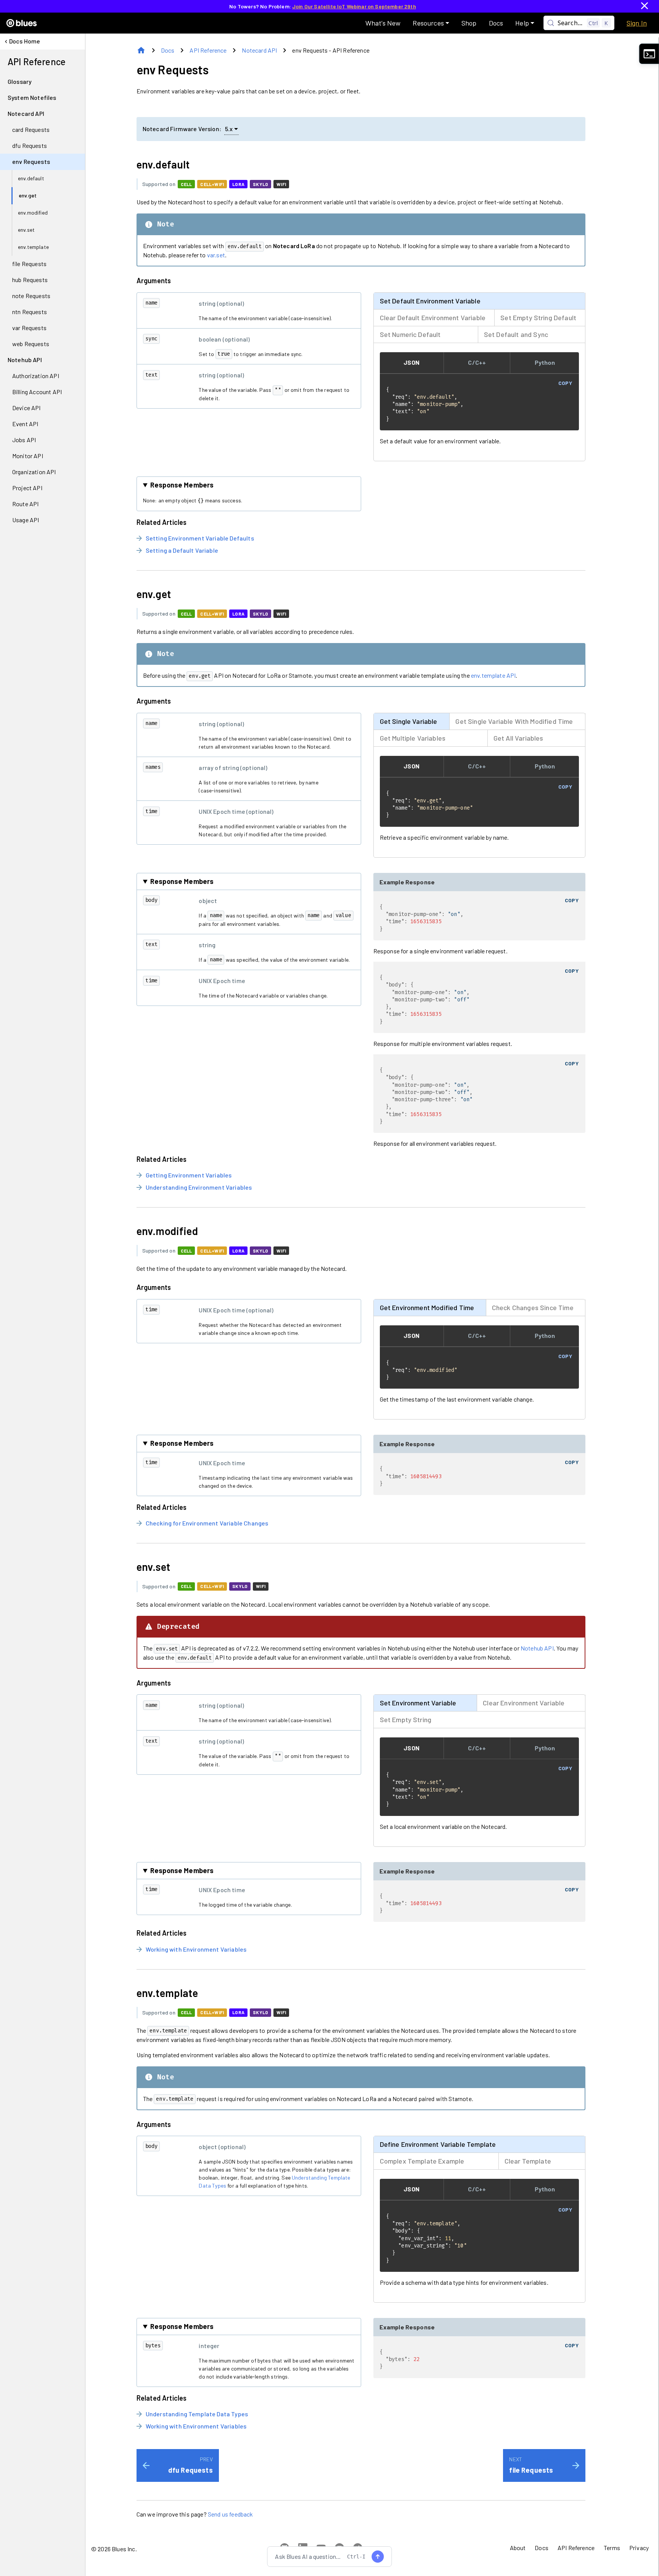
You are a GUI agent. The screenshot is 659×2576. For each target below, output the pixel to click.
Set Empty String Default (538, 318)
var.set (216, 255)
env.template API (493, 675)
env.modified (167, 1231)
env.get (154, 594)
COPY (565, 383)
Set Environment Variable (418, 1703)
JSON (411, 362)
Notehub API (537, 1648)
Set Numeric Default (410, 334)
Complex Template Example (422, 2161)
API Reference (208, 50)
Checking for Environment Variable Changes (207, 1523)
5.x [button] (229, 129)
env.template (167, 1993)
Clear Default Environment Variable (433, 318)
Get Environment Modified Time (427, 1307)
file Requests (531, 2470)
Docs (168, 50)
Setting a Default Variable (182, 550)
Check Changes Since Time (533, 1307)
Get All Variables (518, 738)
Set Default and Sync (516, 334)
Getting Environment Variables (189, 1175)
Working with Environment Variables (196, 1949)
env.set (153, 1567)
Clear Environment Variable (524, 1703)
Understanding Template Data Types (197, 2414)
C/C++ (477, 362)
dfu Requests (190, 2470)
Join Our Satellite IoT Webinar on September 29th (354, 6)
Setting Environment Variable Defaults (200, 538)
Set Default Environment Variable (430, 301)
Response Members (182, 485)
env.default (163, 164)
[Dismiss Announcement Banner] (645, 6)
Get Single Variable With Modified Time (514, 721)
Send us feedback (231, 2514)
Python (545, 362)
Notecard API (259, 50)
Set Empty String (406, 1719)
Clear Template (528, 2161)
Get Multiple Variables (413, 738)
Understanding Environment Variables (199, 1187)
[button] (431, 23)
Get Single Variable (409, 721)
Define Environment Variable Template (438, 2144)
